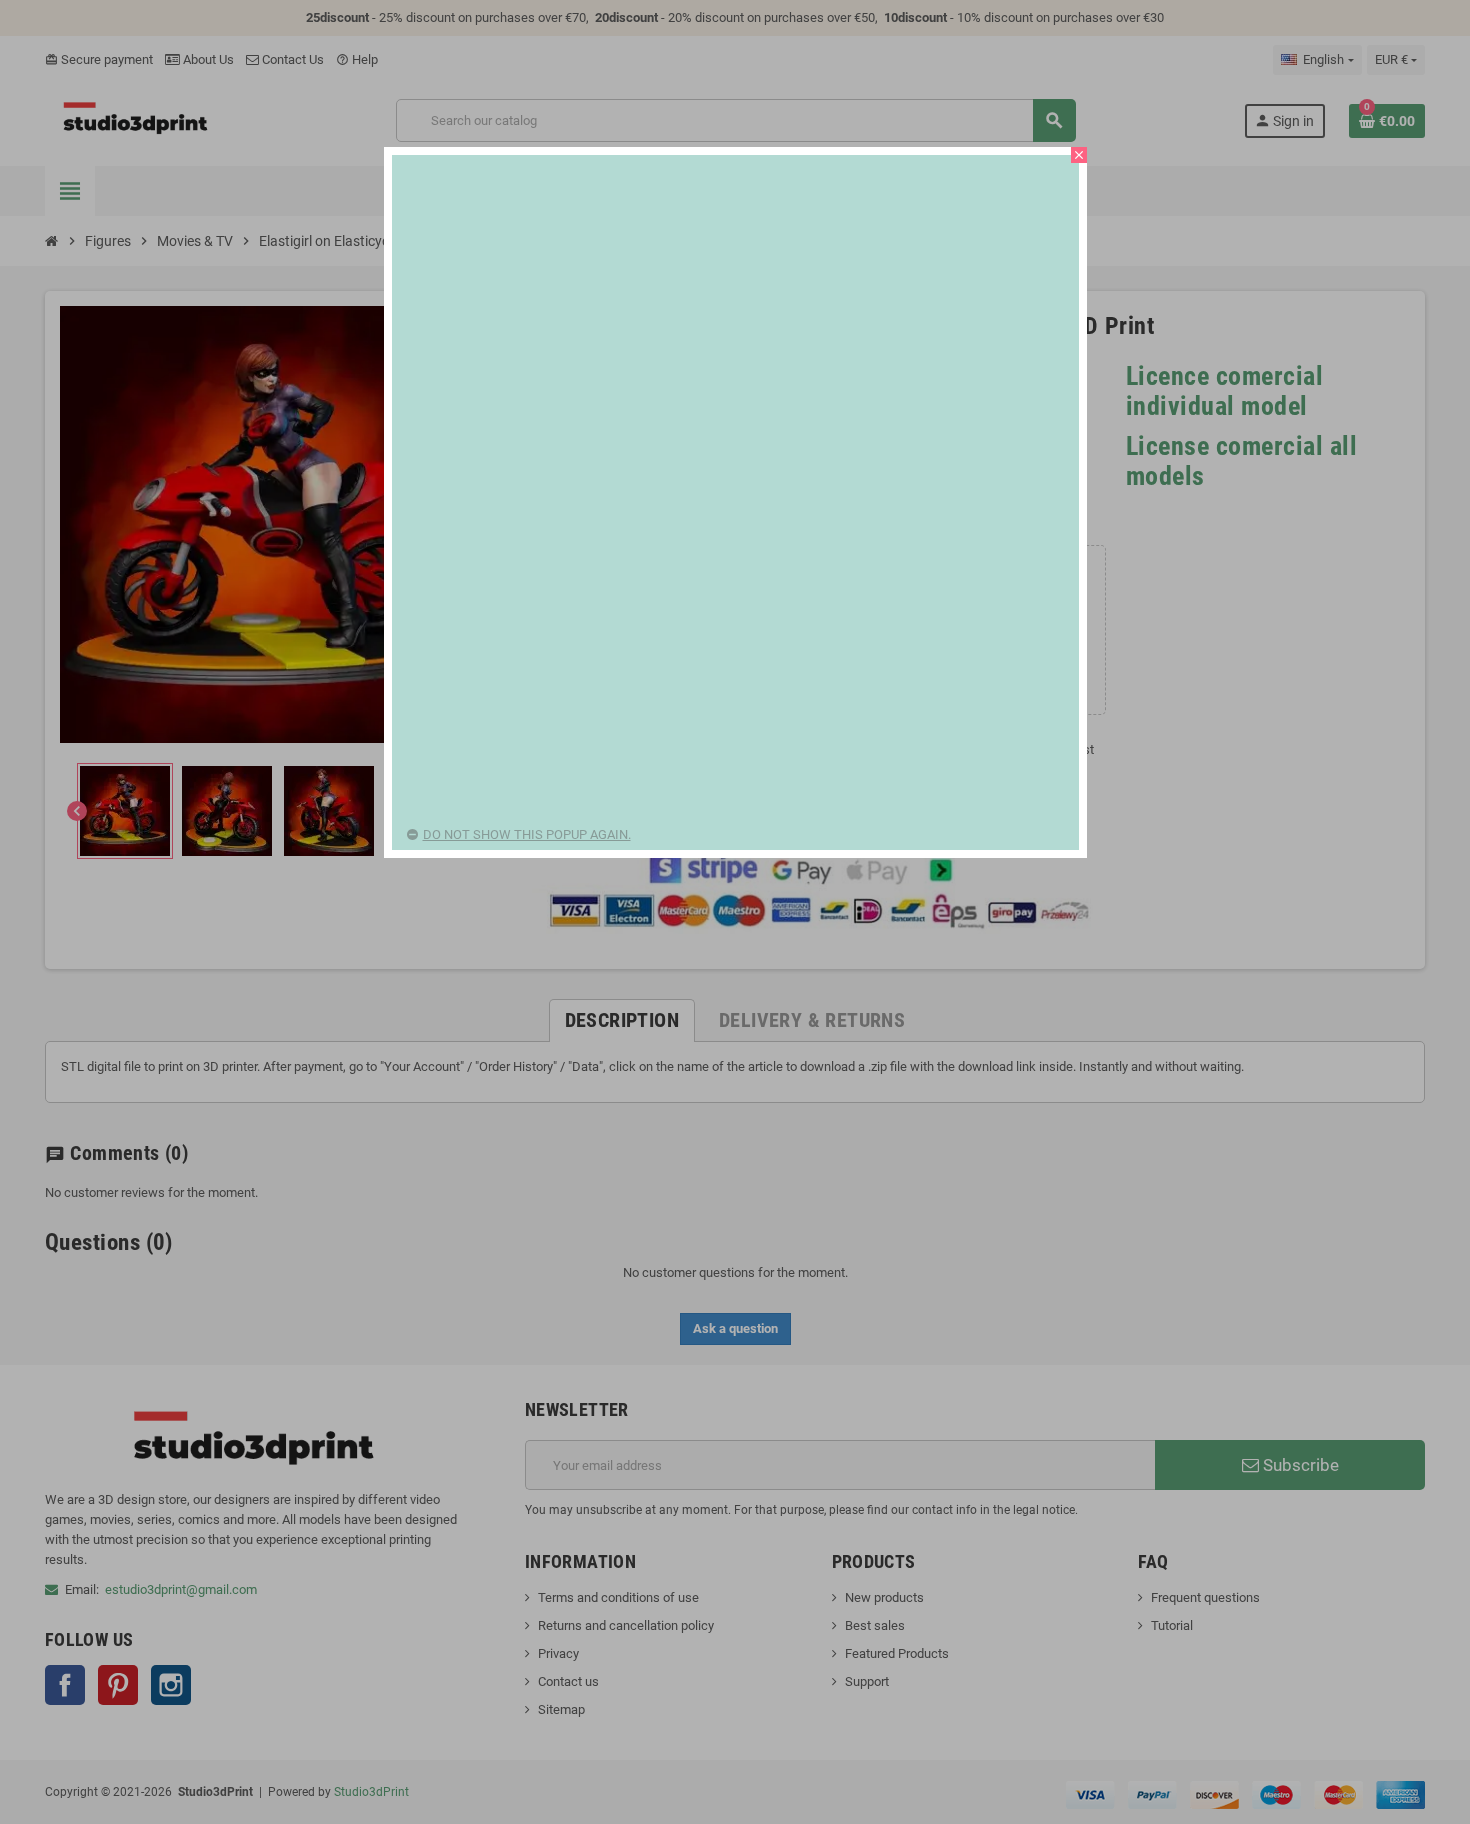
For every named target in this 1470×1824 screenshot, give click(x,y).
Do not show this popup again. (527, 834)
